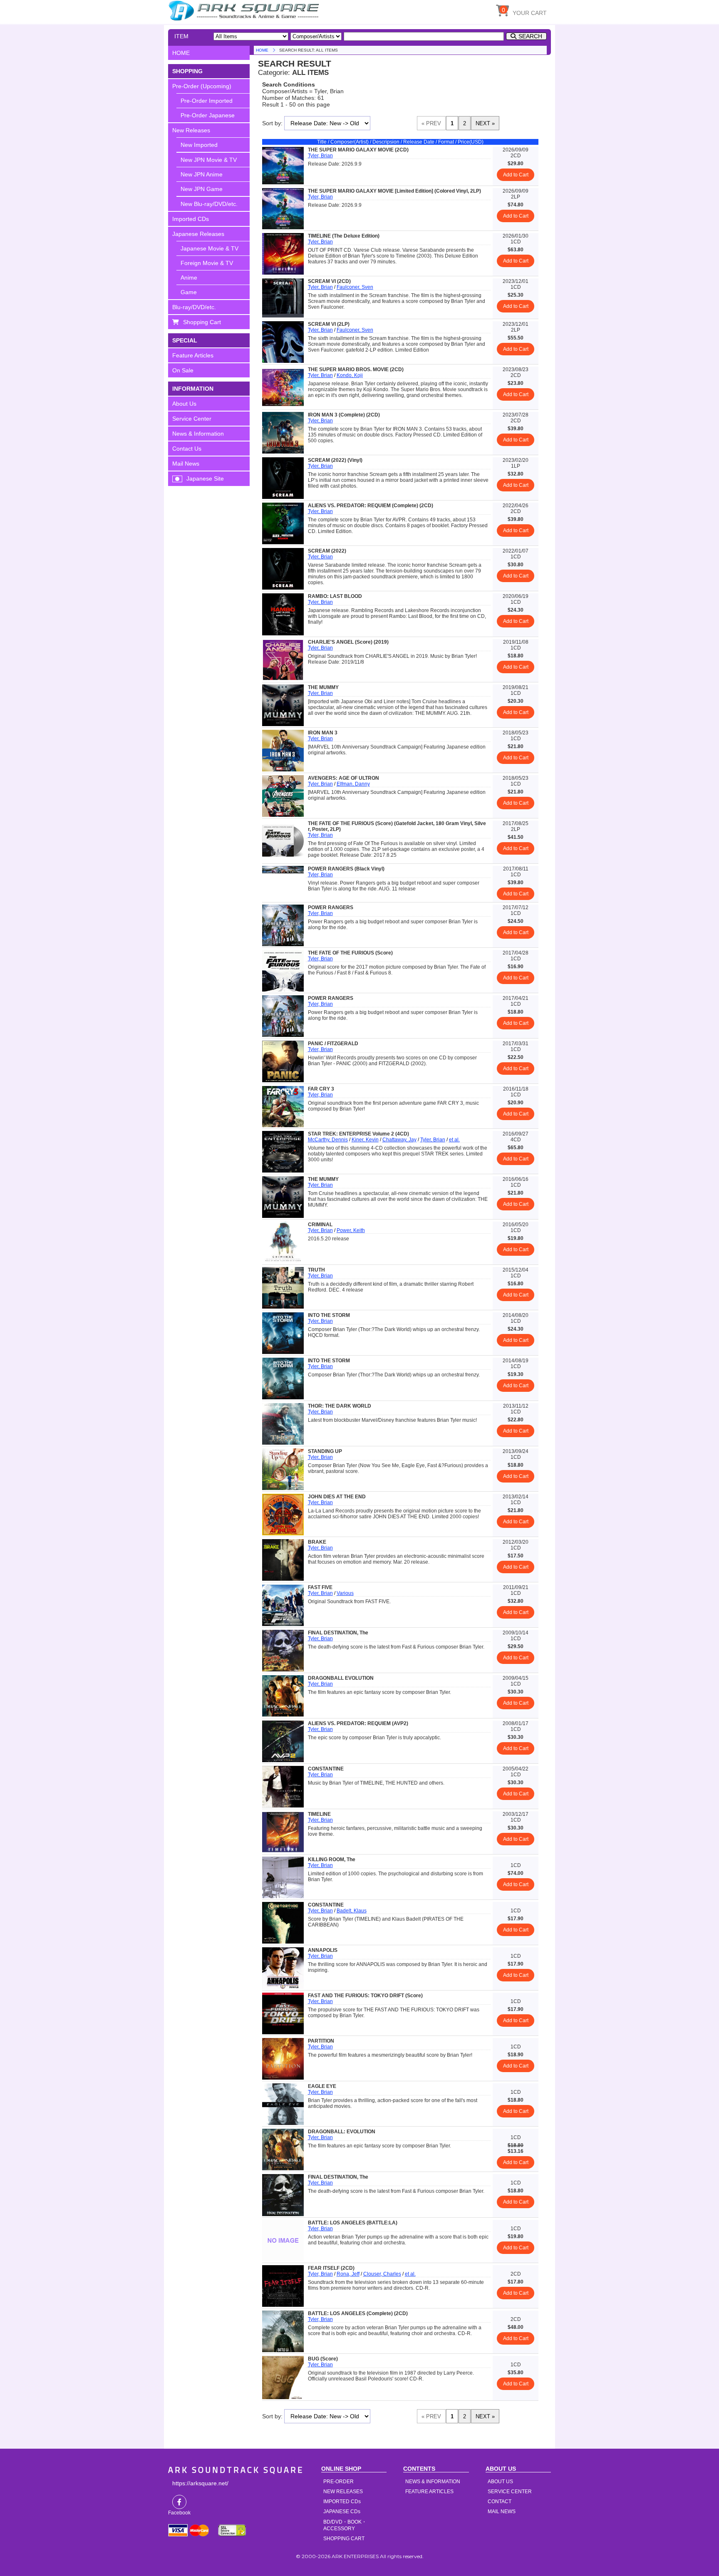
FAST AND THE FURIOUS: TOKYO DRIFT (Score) (365, 1996)
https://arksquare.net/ (200, 2483)
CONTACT (500, 2502)
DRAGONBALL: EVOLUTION (342, 2132)
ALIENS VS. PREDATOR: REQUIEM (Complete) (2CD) (371, 506)
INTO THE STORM (329, 1315)
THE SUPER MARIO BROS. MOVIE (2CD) (356, 369)
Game (189, 292)
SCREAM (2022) (327, 551)
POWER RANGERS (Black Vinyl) (346, 869)
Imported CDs (191, 219)
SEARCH (530, 36)
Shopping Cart (202, 322)
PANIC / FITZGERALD (333, 1044)
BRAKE (317, 1542)
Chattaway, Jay (399, 1140)
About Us (184, 404)
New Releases (191, 130)
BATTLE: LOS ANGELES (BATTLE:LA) (353, 2223)
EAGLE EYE (322, 2086)
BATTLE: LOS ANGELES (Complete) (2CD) (358, 2313)
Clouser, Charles (382, 2274)
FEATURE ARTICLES (429, 2492)
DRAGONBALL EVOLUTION (341, 1678)
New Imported (199, 145)
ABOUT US (500, 2482)
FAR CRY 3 (321, 1089)
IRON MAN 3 (323, 733)
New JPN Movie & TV (209, 160)
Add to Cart (516, 175)
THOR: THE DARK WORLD (340, 1406)
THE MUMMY (323, 687)
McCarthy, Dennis (328, 1140)
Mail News (186, 464)
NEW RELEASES (343, 2492)
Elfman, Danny (353, 784)
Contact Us (187, 449)
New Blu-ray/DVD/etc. (209, 204)
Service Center (192, 419)
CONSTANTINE (326, 1769)
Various (345, 1593)
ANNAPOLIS (323, 1950)
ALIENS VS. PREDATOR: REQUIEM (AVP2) (358, 1723)
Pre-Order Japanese (208, 115)
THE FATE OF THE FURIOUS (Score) (350, 953)
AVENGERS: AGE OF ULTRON (343, 778)
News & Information (198, 434)
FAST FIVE (320, 1587)
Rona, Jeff (348, 2274)
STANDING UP (325, 1451)
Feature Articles (193, 355)
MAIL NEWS (502, 2512)
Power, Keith (351, 1230)
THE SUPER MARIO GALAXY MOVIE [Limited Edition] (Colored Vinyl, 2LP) (394, 191)
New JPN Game (202, 189)
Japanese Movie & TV (210, 248)
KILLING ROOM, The (332, 1859)
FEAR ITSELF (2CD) (331, 2268)
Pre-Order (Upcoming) (202, 86)
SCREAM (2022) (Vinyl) (335, 460)
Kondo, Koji (350, 375)
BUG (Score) (323, 2359)
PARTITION (321, 2041)
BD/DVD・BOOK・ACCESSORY (345, 2525)
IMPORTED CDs (342, 2502)
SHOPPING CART (344, 2539)
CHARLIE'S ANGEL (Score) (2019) (348, 642)
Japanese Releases (198, 234)
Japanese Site (205, 479)
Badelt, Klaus (352, 1911)
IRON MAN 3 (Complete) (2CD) (344, 415)
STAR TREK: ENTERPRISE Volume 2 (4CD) (358, 1134)
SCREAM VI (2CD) (329, 281)
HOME (245, 10)
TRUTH (316, 1270)
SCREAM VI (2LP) (329, 324)
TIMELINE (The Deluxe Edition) (344, 236)
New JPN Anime (202, 174)
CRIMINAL (320, 1225)
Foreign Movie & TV (207, 263)
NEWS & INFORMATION (433, 2482)
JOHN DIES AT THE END (337, 1497)
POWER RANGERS (331, 907)
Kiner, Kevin (365, 1140)
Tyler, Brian (320, 156)
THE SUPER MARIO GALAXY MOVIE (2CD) (358, 150)
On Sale (183, 370)
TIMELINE (319, 1814)
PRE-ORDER (338, 2482)
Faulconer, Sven (355, 287)
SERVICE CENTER (510, 2492)
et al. (454, 1140)
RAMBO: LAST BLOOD (335, 596)
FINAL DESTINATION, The (338, 1633)
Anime (189, 278)
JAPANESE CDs (342, 2512)
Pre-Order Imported (207, 101)
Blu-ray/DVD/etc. (194, 307)
